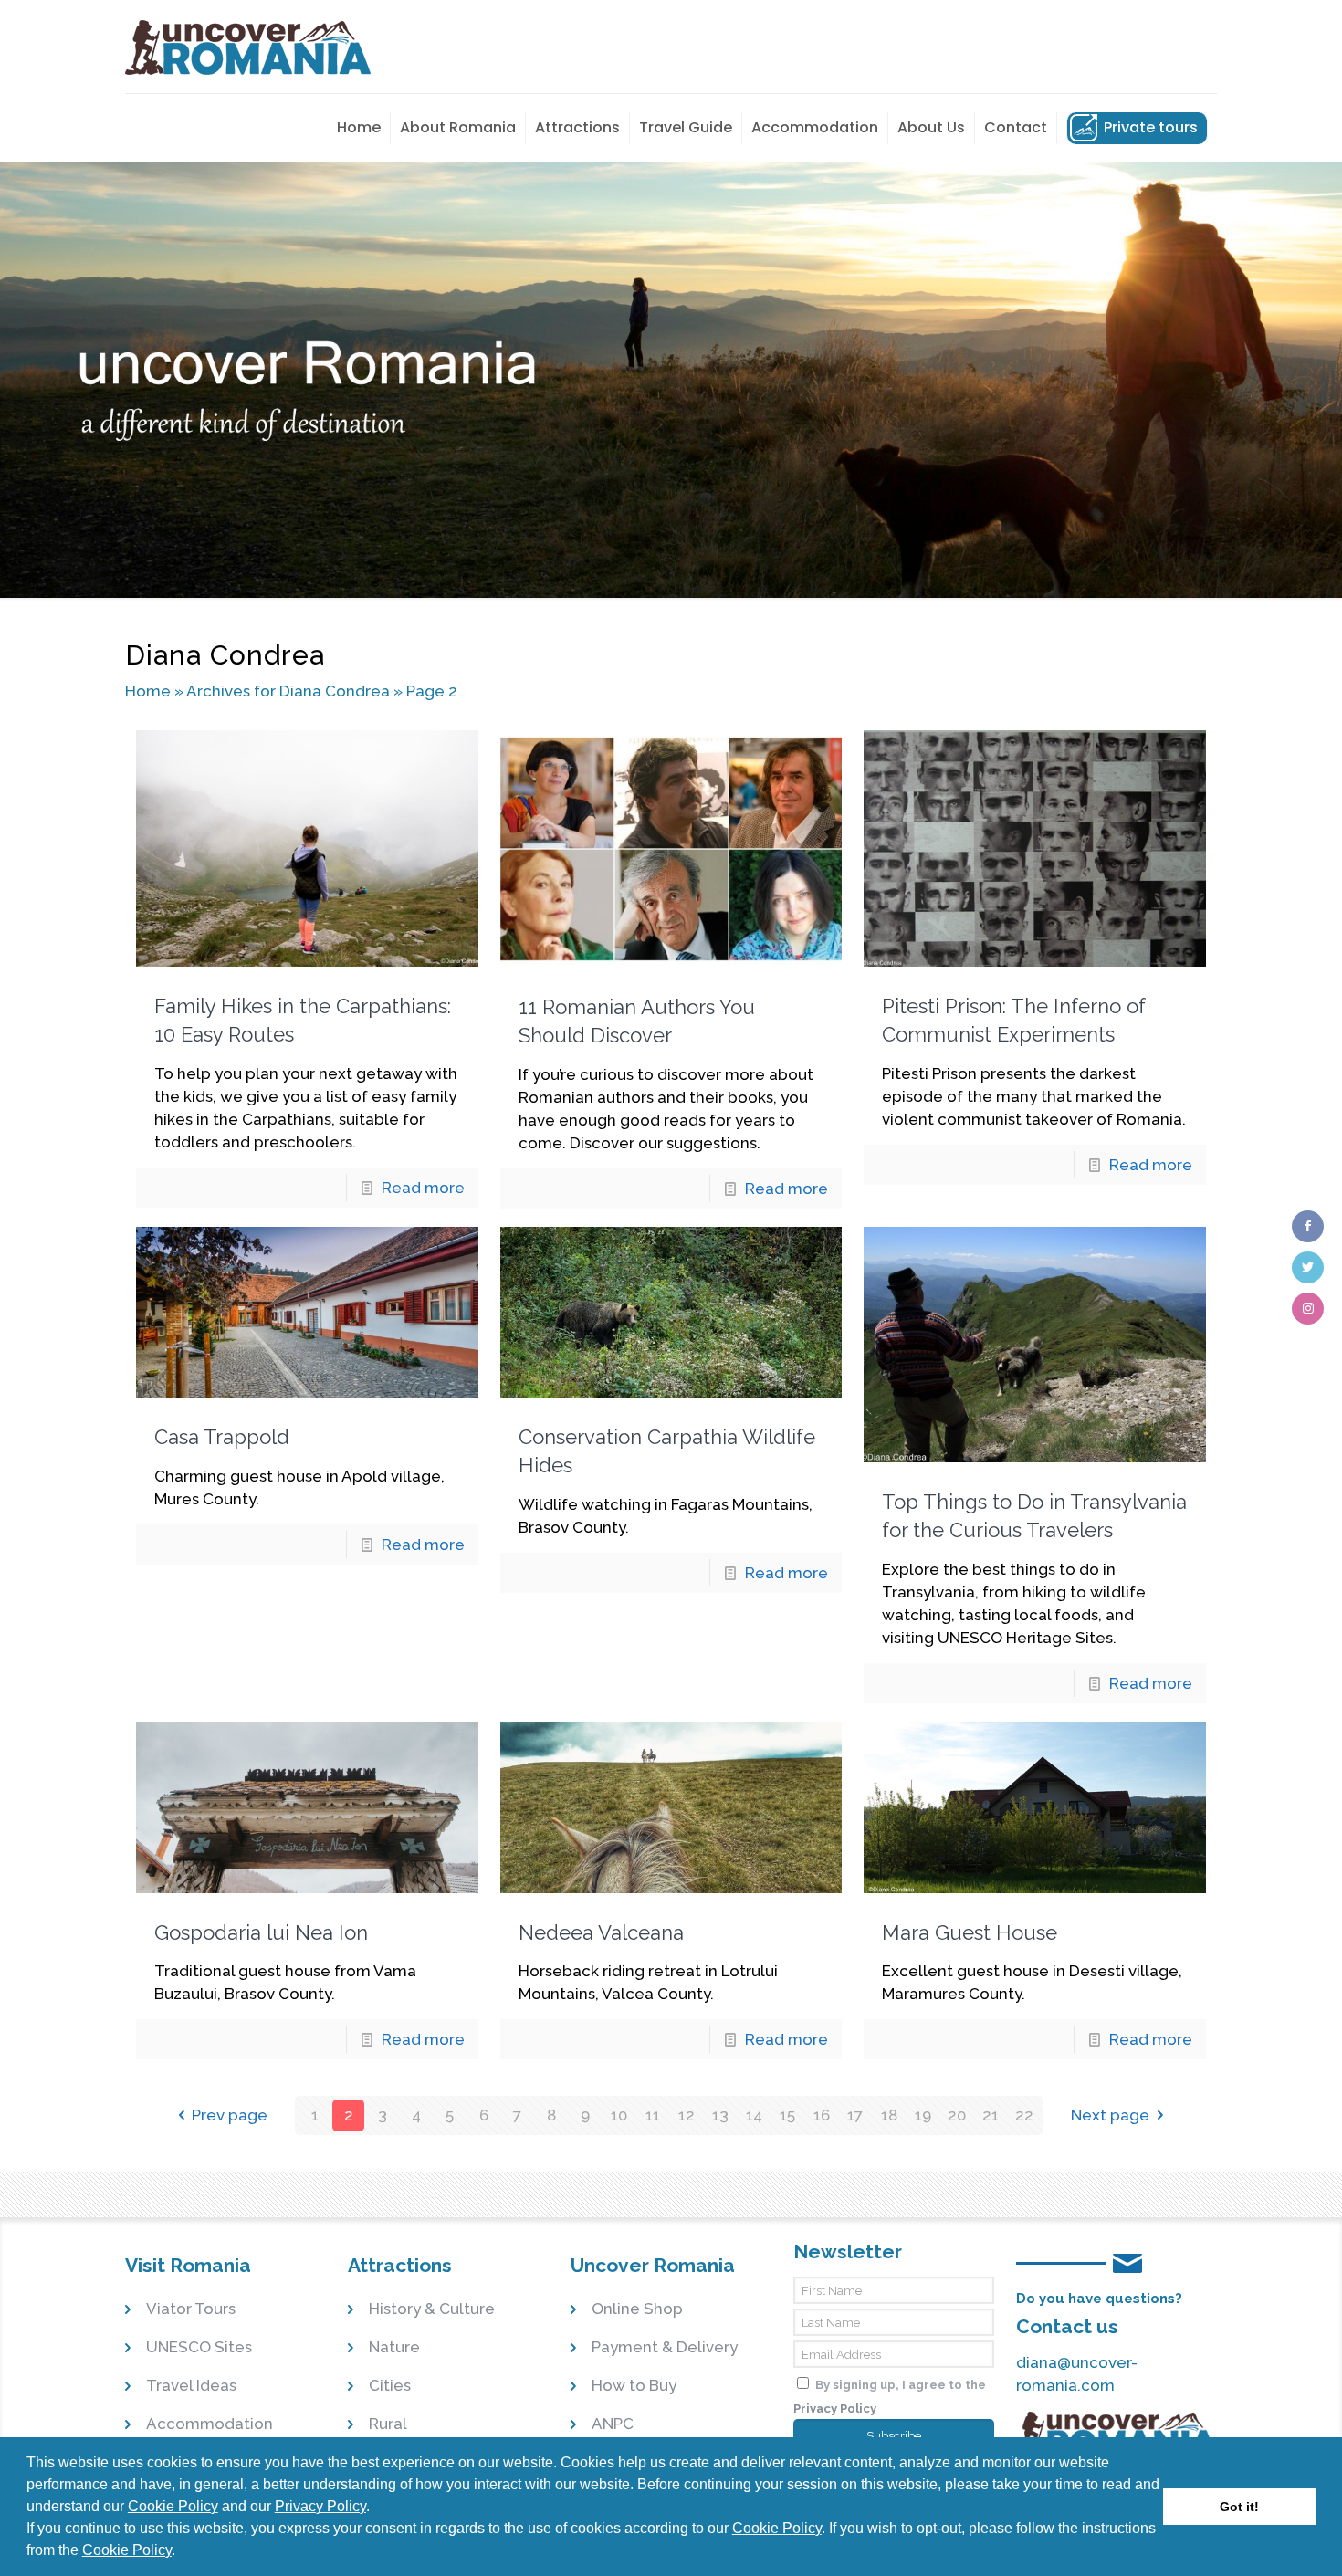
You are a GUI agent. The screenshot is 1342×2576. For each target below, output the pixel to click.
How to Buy (634, 2385)
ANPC (613, 2424)
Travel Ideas (191, 2385)
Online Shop (637, 2309)
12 (687, 2115)
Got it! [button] (1239, 2507)
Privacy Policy (320, 2506)
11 (653, 2115)
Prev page (230, 2115)
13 (720, 2115)
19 (923, 2115)
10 (619, 2115)
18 (889, 2115)
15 (787, 2115)
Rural (388, 2424)
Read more (423, 1188)
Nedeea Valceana (601, 1932)
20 (957, 2115)
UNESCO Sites (199, 2347)
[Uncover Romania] (248, 47)
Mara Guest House (970, 1932)
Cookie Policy (173, 2506)
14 (754, 2115)
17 (855, 2115)
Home (148, 691)
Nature (394, 2347)
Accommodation (210, 2424)
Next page (1110, 2115)
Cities (390, 2385)
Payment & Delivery (665, 2347)
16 (822, 2115)
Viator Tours (191, 2309)
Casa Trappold (222, 1437)
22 (1024, 2115)
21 (991, 2115)
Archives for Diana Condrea (288, 691)
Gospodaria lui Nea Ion (261, 1932)
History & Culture (432, 2309)
